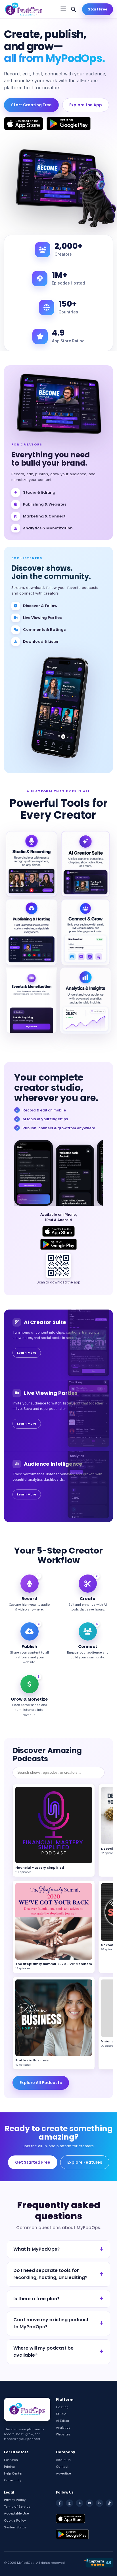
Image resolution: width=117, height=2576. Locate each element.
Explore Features (85, 2162)
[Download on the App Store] (24, 124)
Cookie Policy (15, 2520)
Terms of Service (17, 2507)
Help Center (13, 2473)
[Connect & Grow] (85, 932)
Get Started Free (33, 2162)
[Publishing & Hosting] (32, 932)
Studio (61, 2414)
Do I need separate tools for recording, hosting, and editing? (50, 2274)
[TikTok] (109, 2503)
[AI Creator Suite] (85, 864)
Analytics (63, 2428)
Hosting (62, 2407)
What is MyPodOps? (36, 2249)
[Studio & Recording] (32, 864)
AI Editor (63, 2421)
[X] (80, 2503)
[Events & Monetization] (32, 1001)
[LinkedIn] (99, 2503)
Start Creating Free (31, 105)
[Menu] (63, 9)
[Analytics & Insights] (85, 1001)
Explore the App (86, 105)
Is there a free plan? (36, 2299)
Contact (62, 2467)
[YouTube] (89, 2503)
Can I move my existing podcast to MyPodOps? (51, 2323)
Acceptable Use (16, 2513)
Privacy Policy (15, 2500)
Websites (63, 2434)
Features (11, 2460)
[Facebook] (60, 2503)
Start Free (98, 9)
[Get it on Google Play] (69, 124)
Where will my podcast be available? (43, 2352)
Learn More (27, 1353)
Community (13, 2480)
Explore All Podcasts (41, 2083)
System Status (15, 2527)
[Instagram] (70, 2503)
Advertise (63, 2473)
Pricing (9, 2467)
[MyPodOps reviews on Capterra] (98, 2563)
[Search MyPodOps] (73, 9)
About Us (63, 2460)
